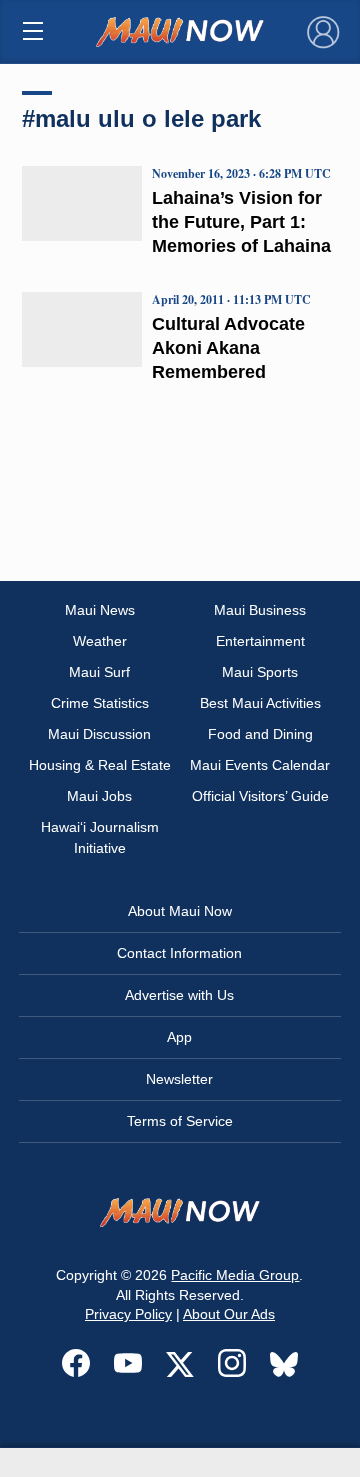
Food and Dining (260, 734)
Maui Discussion (99, 734)
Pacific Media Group (235, 1275)
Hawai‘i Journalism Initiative (100, 837)
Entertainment (260, 641)
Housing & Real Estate (100, 765)
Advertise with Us (179, 995)
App (179, 1037)
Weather (100, 641)
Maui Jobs (99, 796)
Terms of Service (180, 1121)
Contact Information (179, 953)
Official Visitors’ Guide (260, 796)
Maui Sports (260, 672)
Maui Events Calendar (260, 765)
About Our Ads (229, 1314)
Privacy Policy (128, 1314)
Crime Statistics (100, 703)
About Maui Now (180, 911)
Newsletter (179, 1079)
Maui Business (260, 610)
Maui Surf (99, 672)
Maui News (100, 610)
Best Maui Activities (260, 703)
